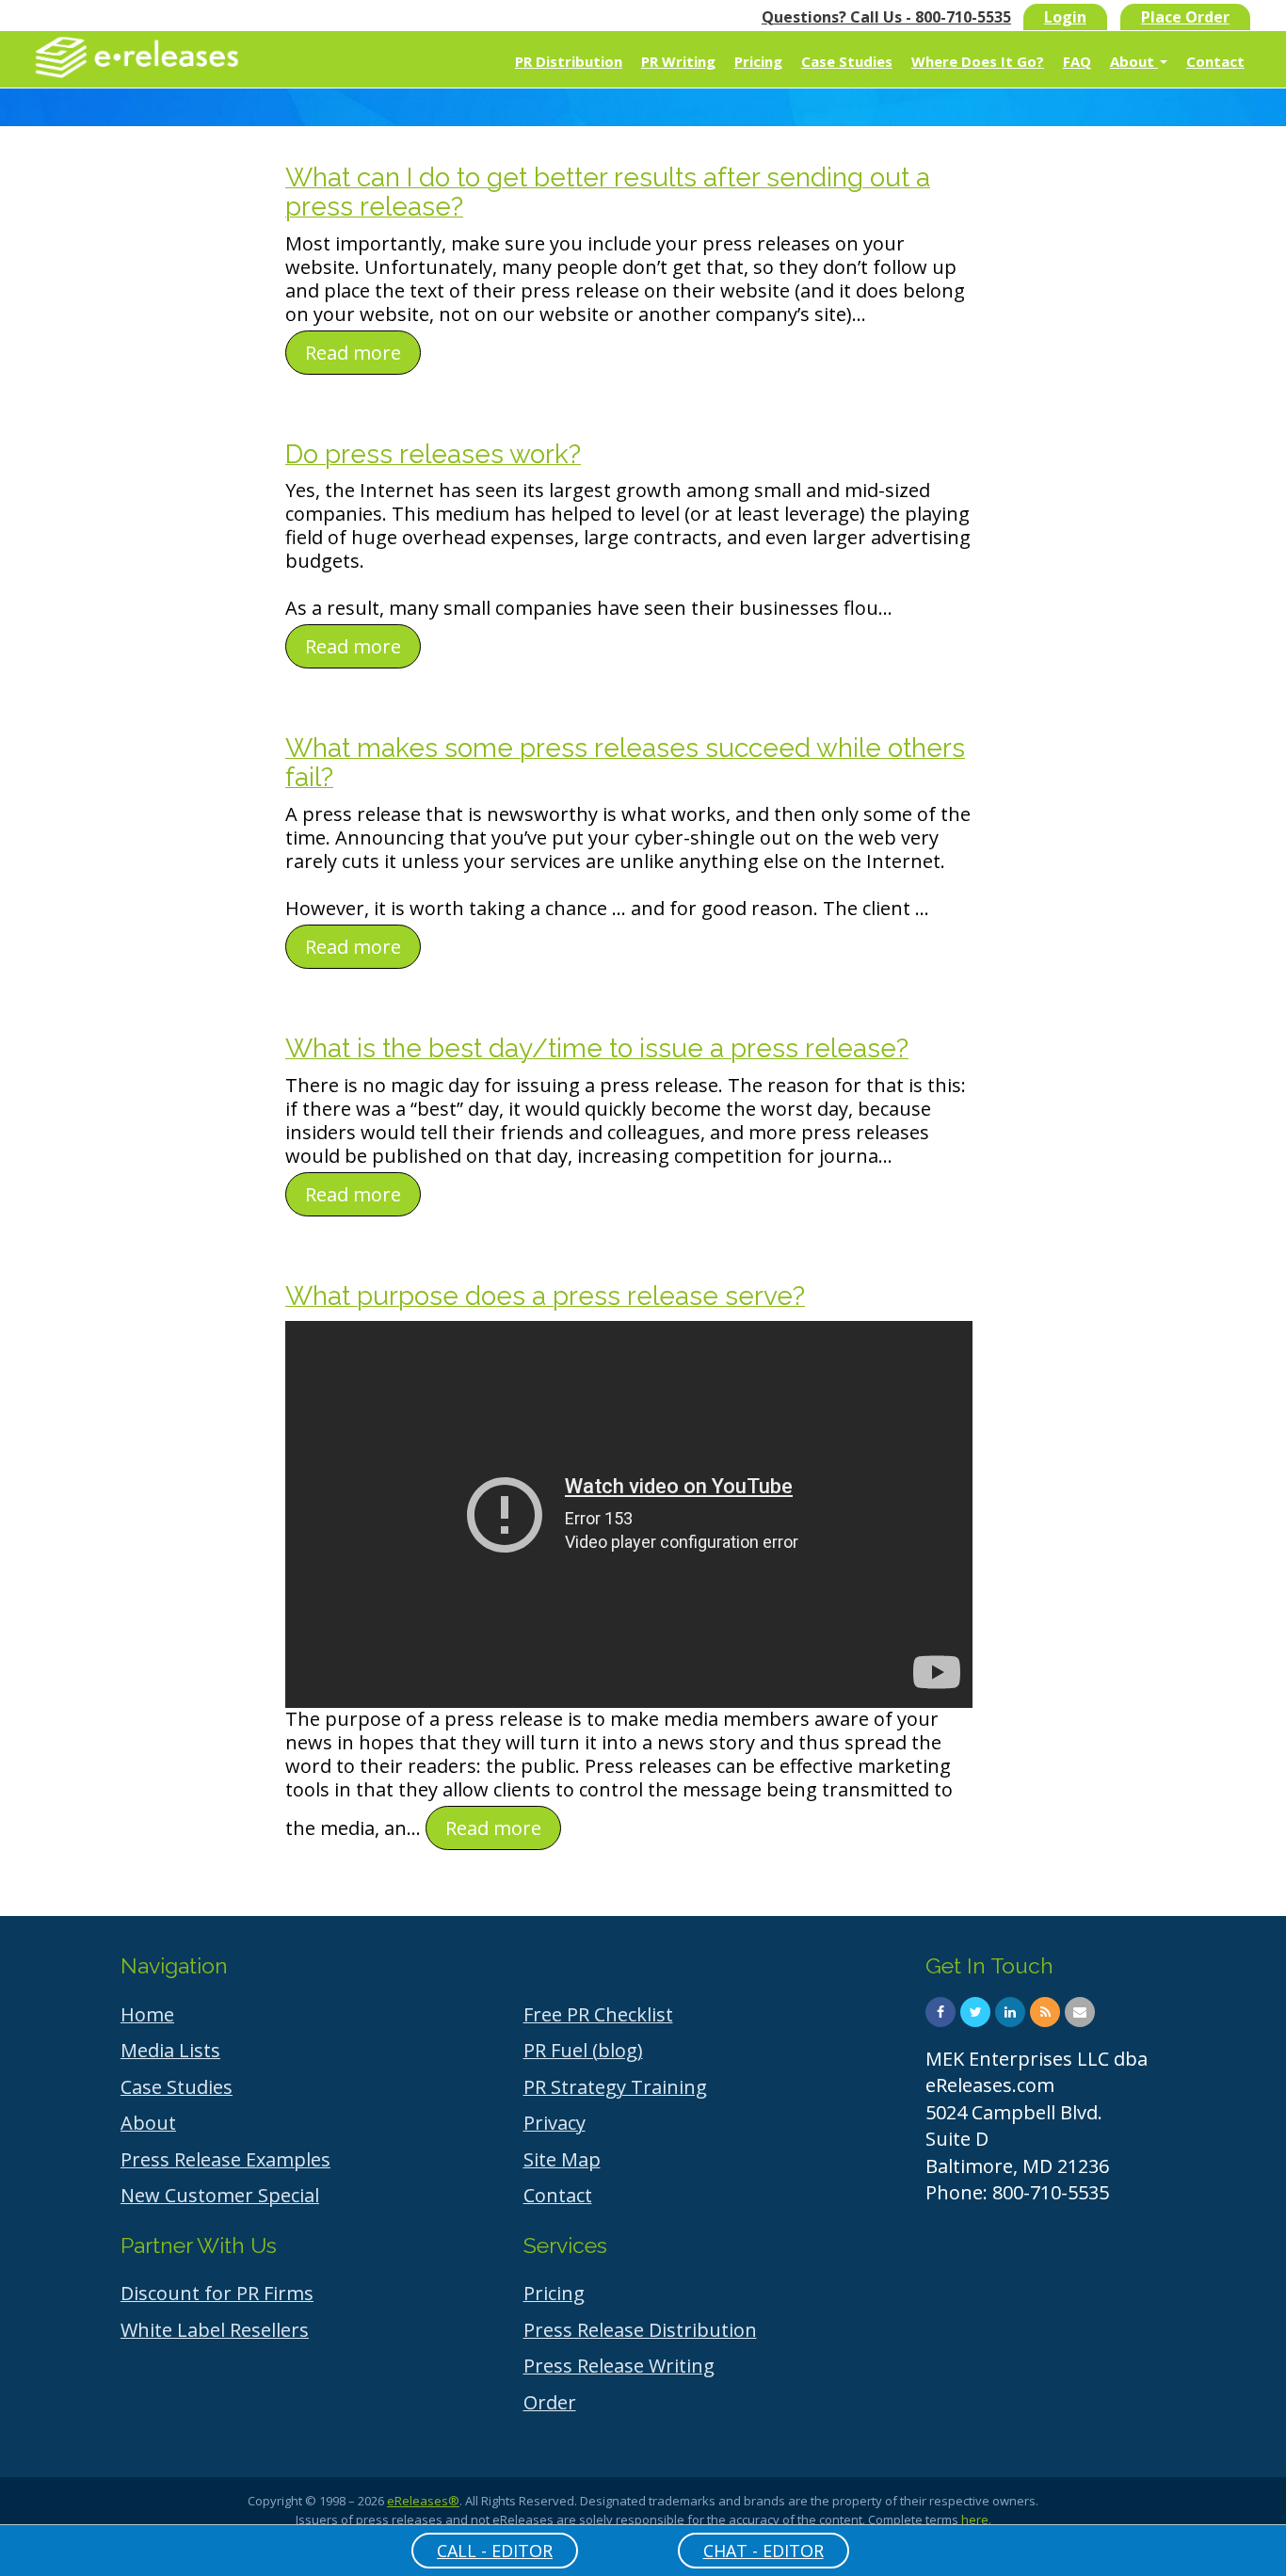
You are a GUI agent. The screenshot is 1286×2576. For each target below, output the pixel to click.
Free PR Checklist (598, 2014)
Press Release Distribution (640, 2330)
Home (147, 2014)
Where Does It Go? (978, 61)
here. (976, 2520)
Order (550, 2402)
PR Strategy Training (615, 2087)
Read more (353, 353)
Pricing (758, 61)
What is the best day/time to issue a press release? (597, 1048)
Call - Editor (495, 2551)
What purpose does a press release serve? (545, 1296)
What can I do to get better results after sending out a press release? (608, 192)
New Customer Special (220, 2195)
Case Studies (847, 61)
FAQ (1077, 61)
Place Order (1185, 17)
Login (1065, 17)
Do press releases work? (433, 454)
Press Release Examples (225, 2159)
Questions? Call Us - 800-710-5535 (886, 17)
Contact (1215, 61)
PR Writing (678, 61)
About (1134, 61)
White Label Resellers (215, 2330)
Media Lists (170, 2050)
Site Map (562, 2159)
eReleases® (423, 2501)
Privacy (555, 2123)
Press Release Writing (619, 2366)
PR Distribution (569, 61)
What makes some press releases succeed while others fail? (625, 763)
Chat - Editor (764, 2551)
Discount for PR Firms (217, 2293)
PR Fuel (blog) (583, 2050)
